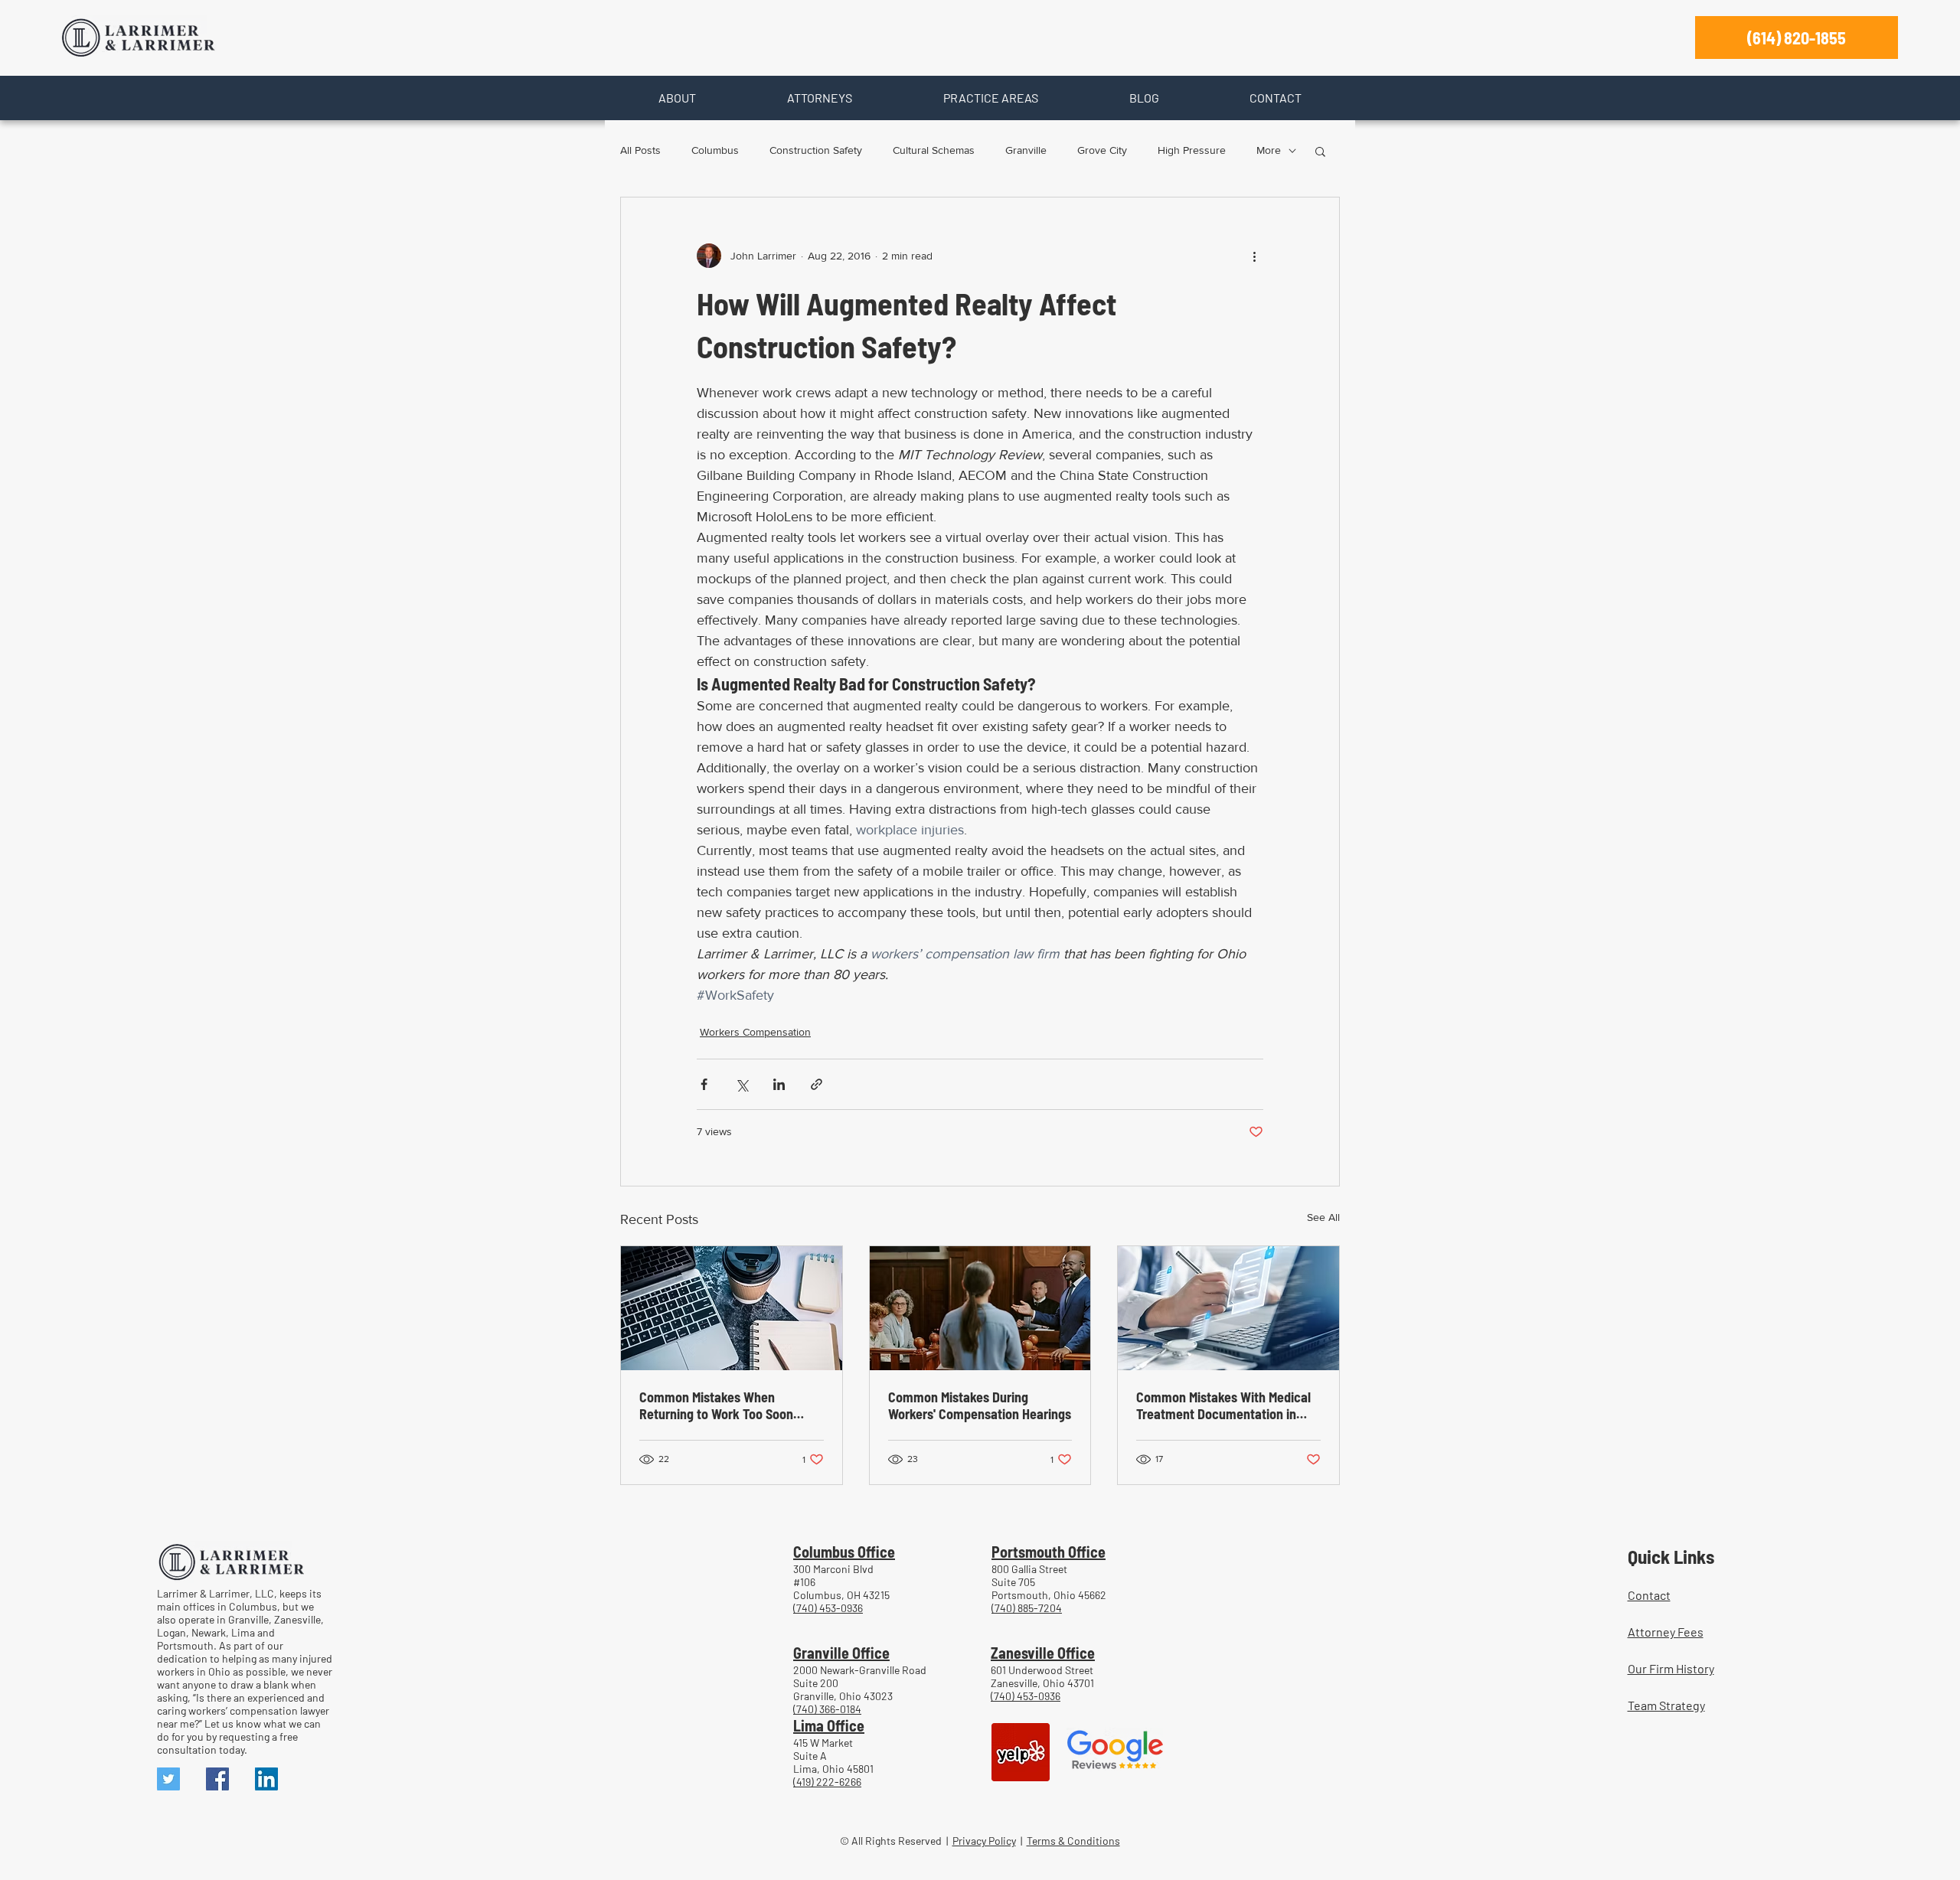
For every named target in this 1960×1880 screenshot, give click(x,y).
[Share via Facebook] (704, 1084)
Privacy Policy (984, 1841)
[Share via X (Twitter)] (742, 1084)
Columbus (715, 150)
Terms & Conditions (1073, 1841)
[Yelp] (1021, 1752)
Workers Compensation (755, 1032)
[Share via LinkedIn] (779, 1084)
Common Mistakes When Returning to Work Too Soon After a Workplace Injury (716, 1405)
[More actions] (1254, 256)
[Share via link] (817, 1084)
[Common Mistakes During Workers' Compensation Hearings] (980, 1308)
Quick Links (1671, 1556)
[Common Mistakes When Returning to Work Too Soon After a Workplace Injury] (732, 1308)
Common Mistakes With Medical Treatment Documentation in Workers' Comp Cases (1223, 1405)
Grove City (1102, 150)
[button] (677, 98)
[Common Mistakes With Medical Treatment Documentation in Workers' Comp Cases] (1228, 1308)
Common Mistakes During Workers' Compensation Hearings (980, 1405)
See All (1323, 1217)
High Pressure (1192, 150)
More (1269, 150)
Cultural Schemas (934, 150)
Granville (1026, 150)
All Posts (640, 150)
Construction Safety (816, 150)
